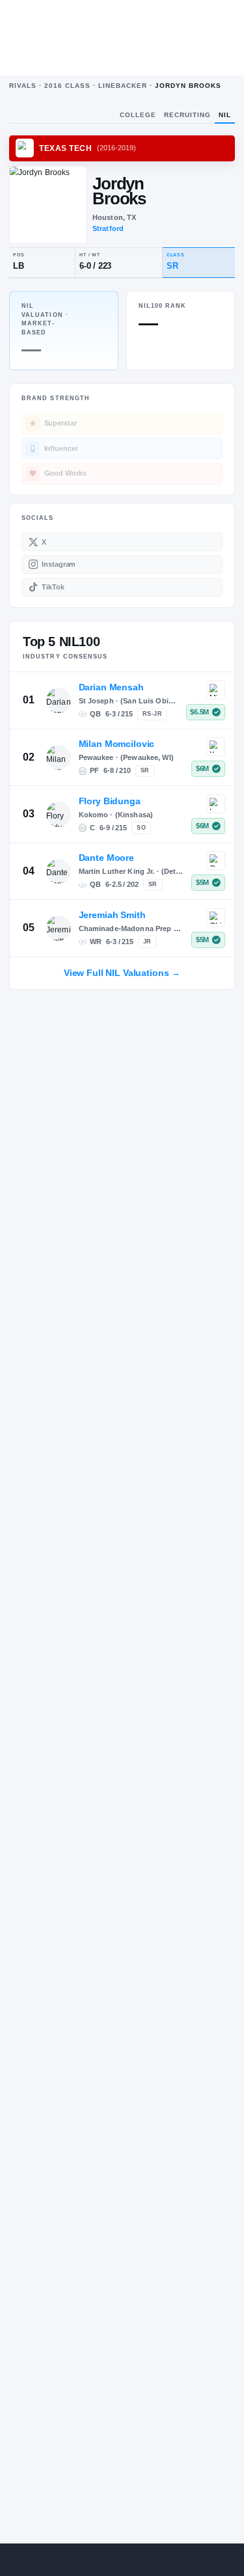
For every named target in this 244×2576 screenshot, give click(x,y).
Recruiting (187, 115)
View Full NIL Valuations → (122, 973)
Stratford (108, 228)
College (138, 115)
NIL (225, 115)
